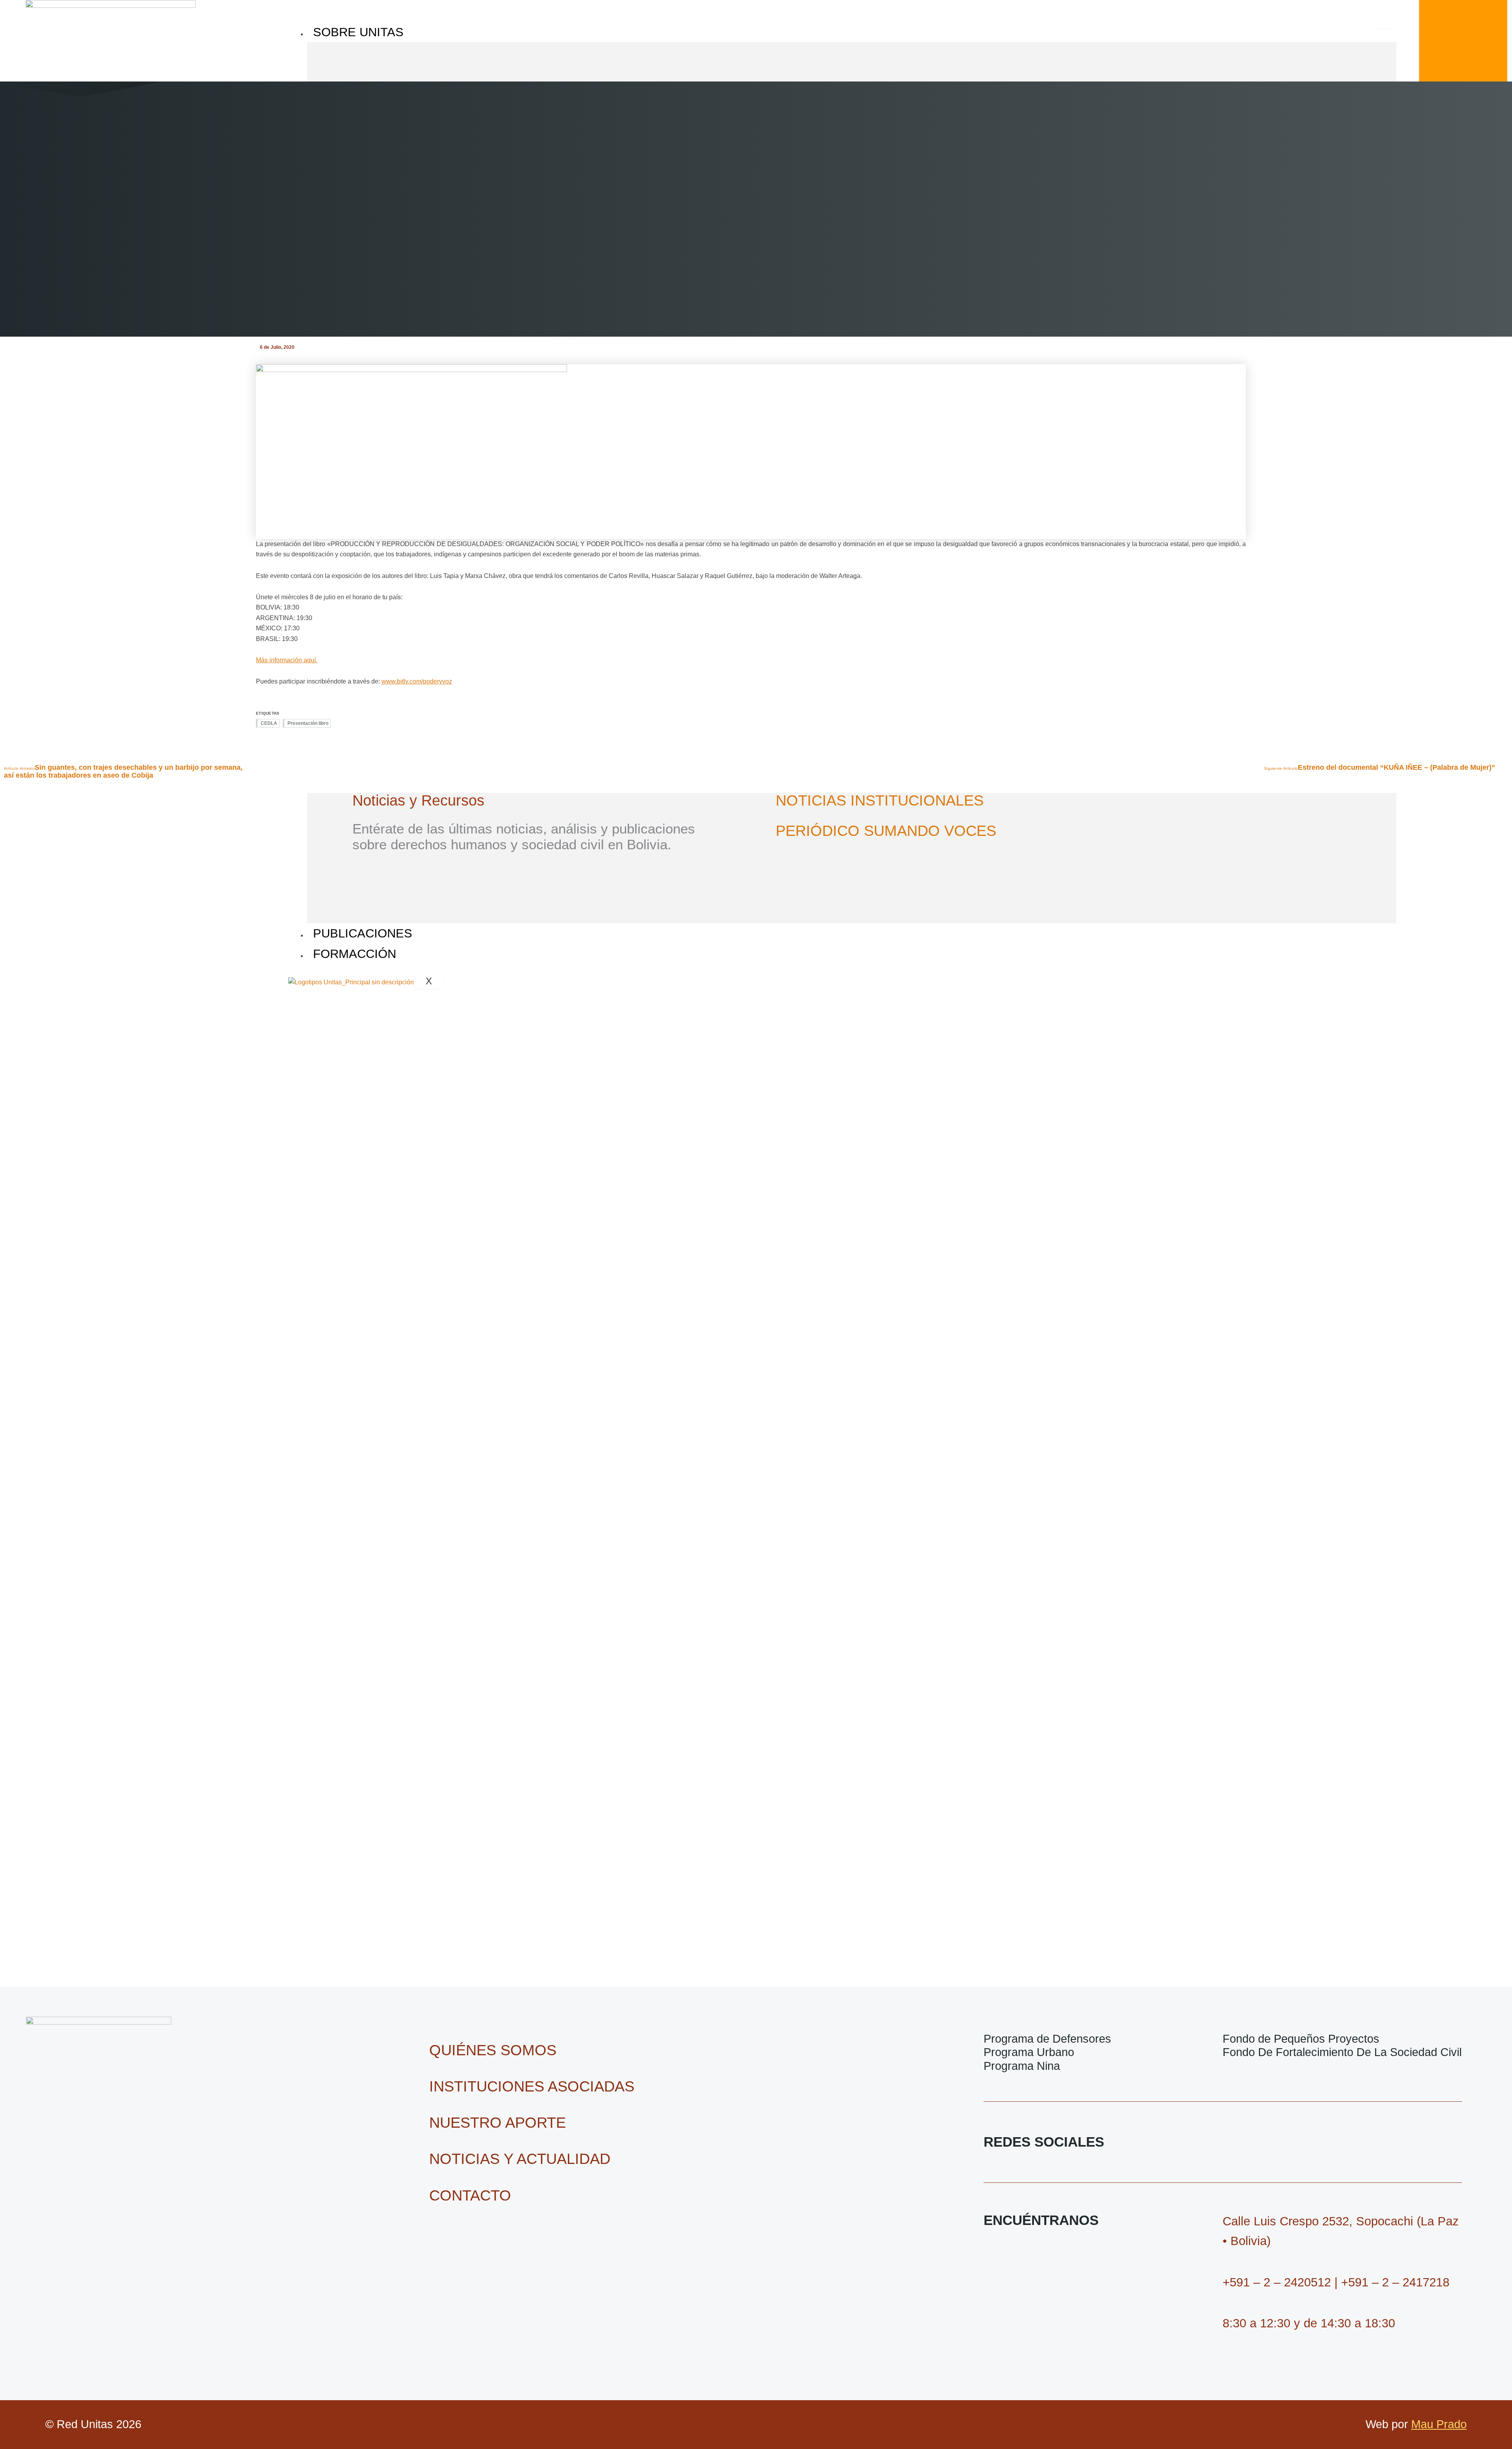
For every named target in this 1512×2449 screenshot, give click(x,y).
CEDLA (269, 723)
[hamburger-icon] (1384, 25)
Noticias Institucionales (880, 800)
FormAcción (355, 954)
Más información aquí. (287, 660)
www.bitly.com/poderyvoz (417, 681)
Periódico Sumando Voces (886, 831)
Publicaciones (363, 933)
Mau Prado (1439, 2424)
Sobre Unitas (358, 32)
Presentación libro (308, 723)
